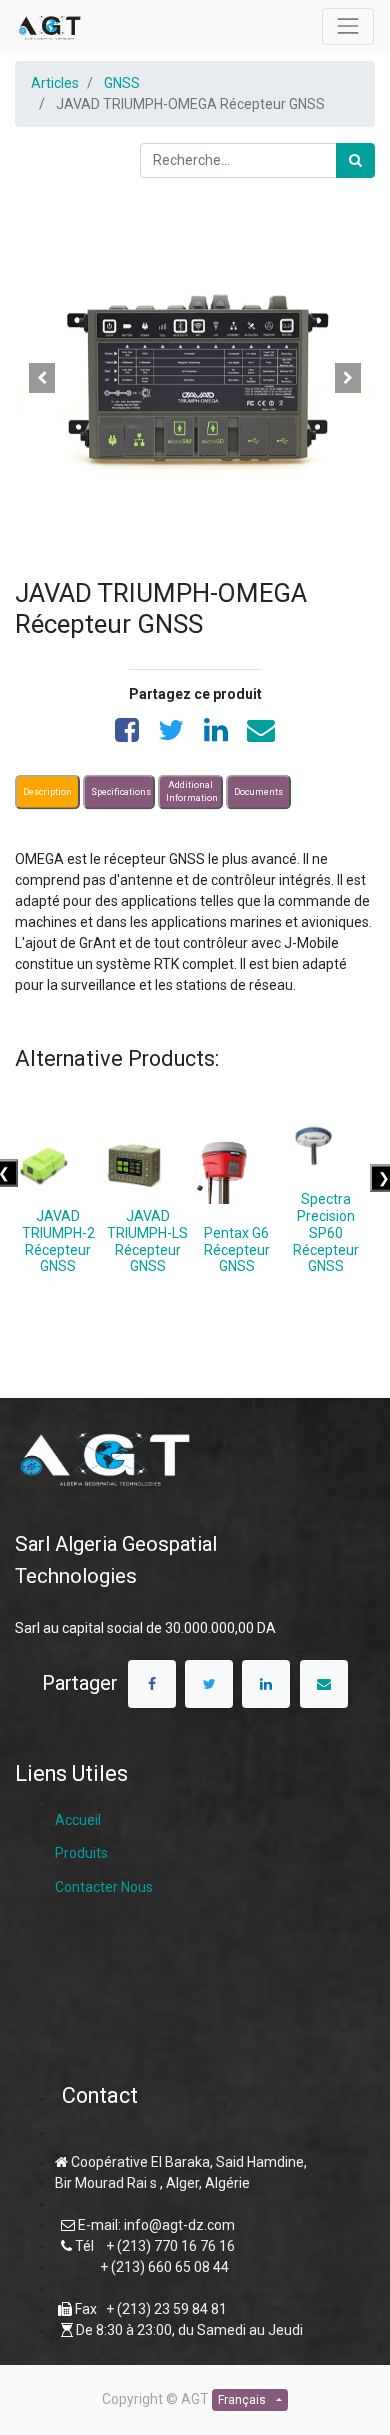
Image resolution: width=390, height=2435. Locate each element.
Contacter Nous (104, 1887)
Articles (55, 83)
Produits (81, 1853)
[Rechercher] (355, 160)
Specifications (121, 791)
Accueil (78, 1820)
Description (47, 791)
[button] (42, 378)
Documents (258, 791)
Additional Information (192, 791)
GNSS (122, 83)
